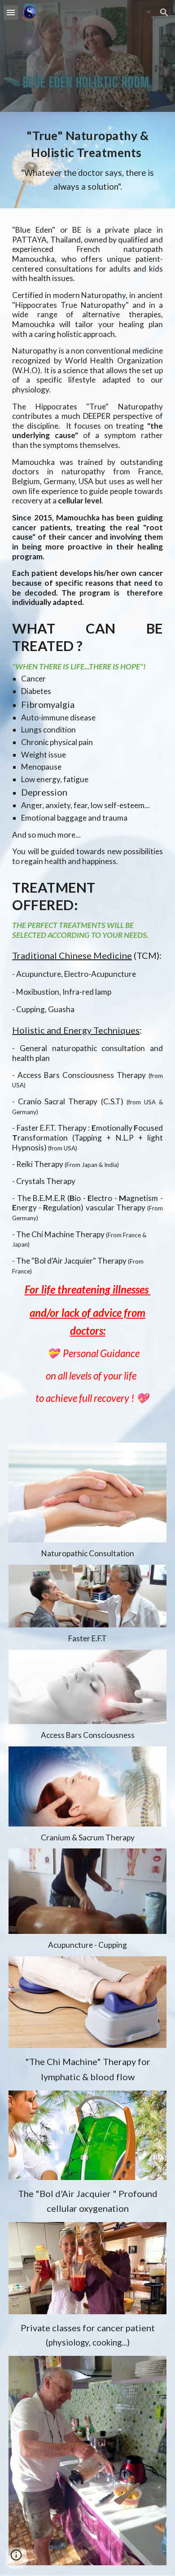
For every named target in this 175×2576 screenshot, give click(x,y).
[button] (11, 12)
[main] (87, 160)
